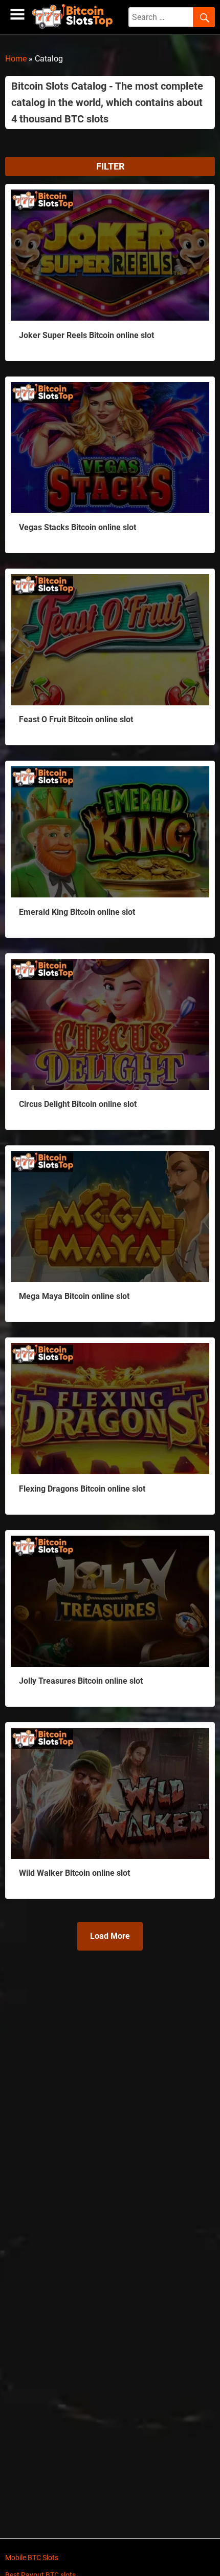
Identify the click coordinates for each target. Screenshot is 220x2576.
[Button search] (204, 17)
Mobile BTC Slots (32, 2558)
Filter (110, 166)
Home (16, 59)
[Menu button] (17, 15)
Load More (110, 1936)
